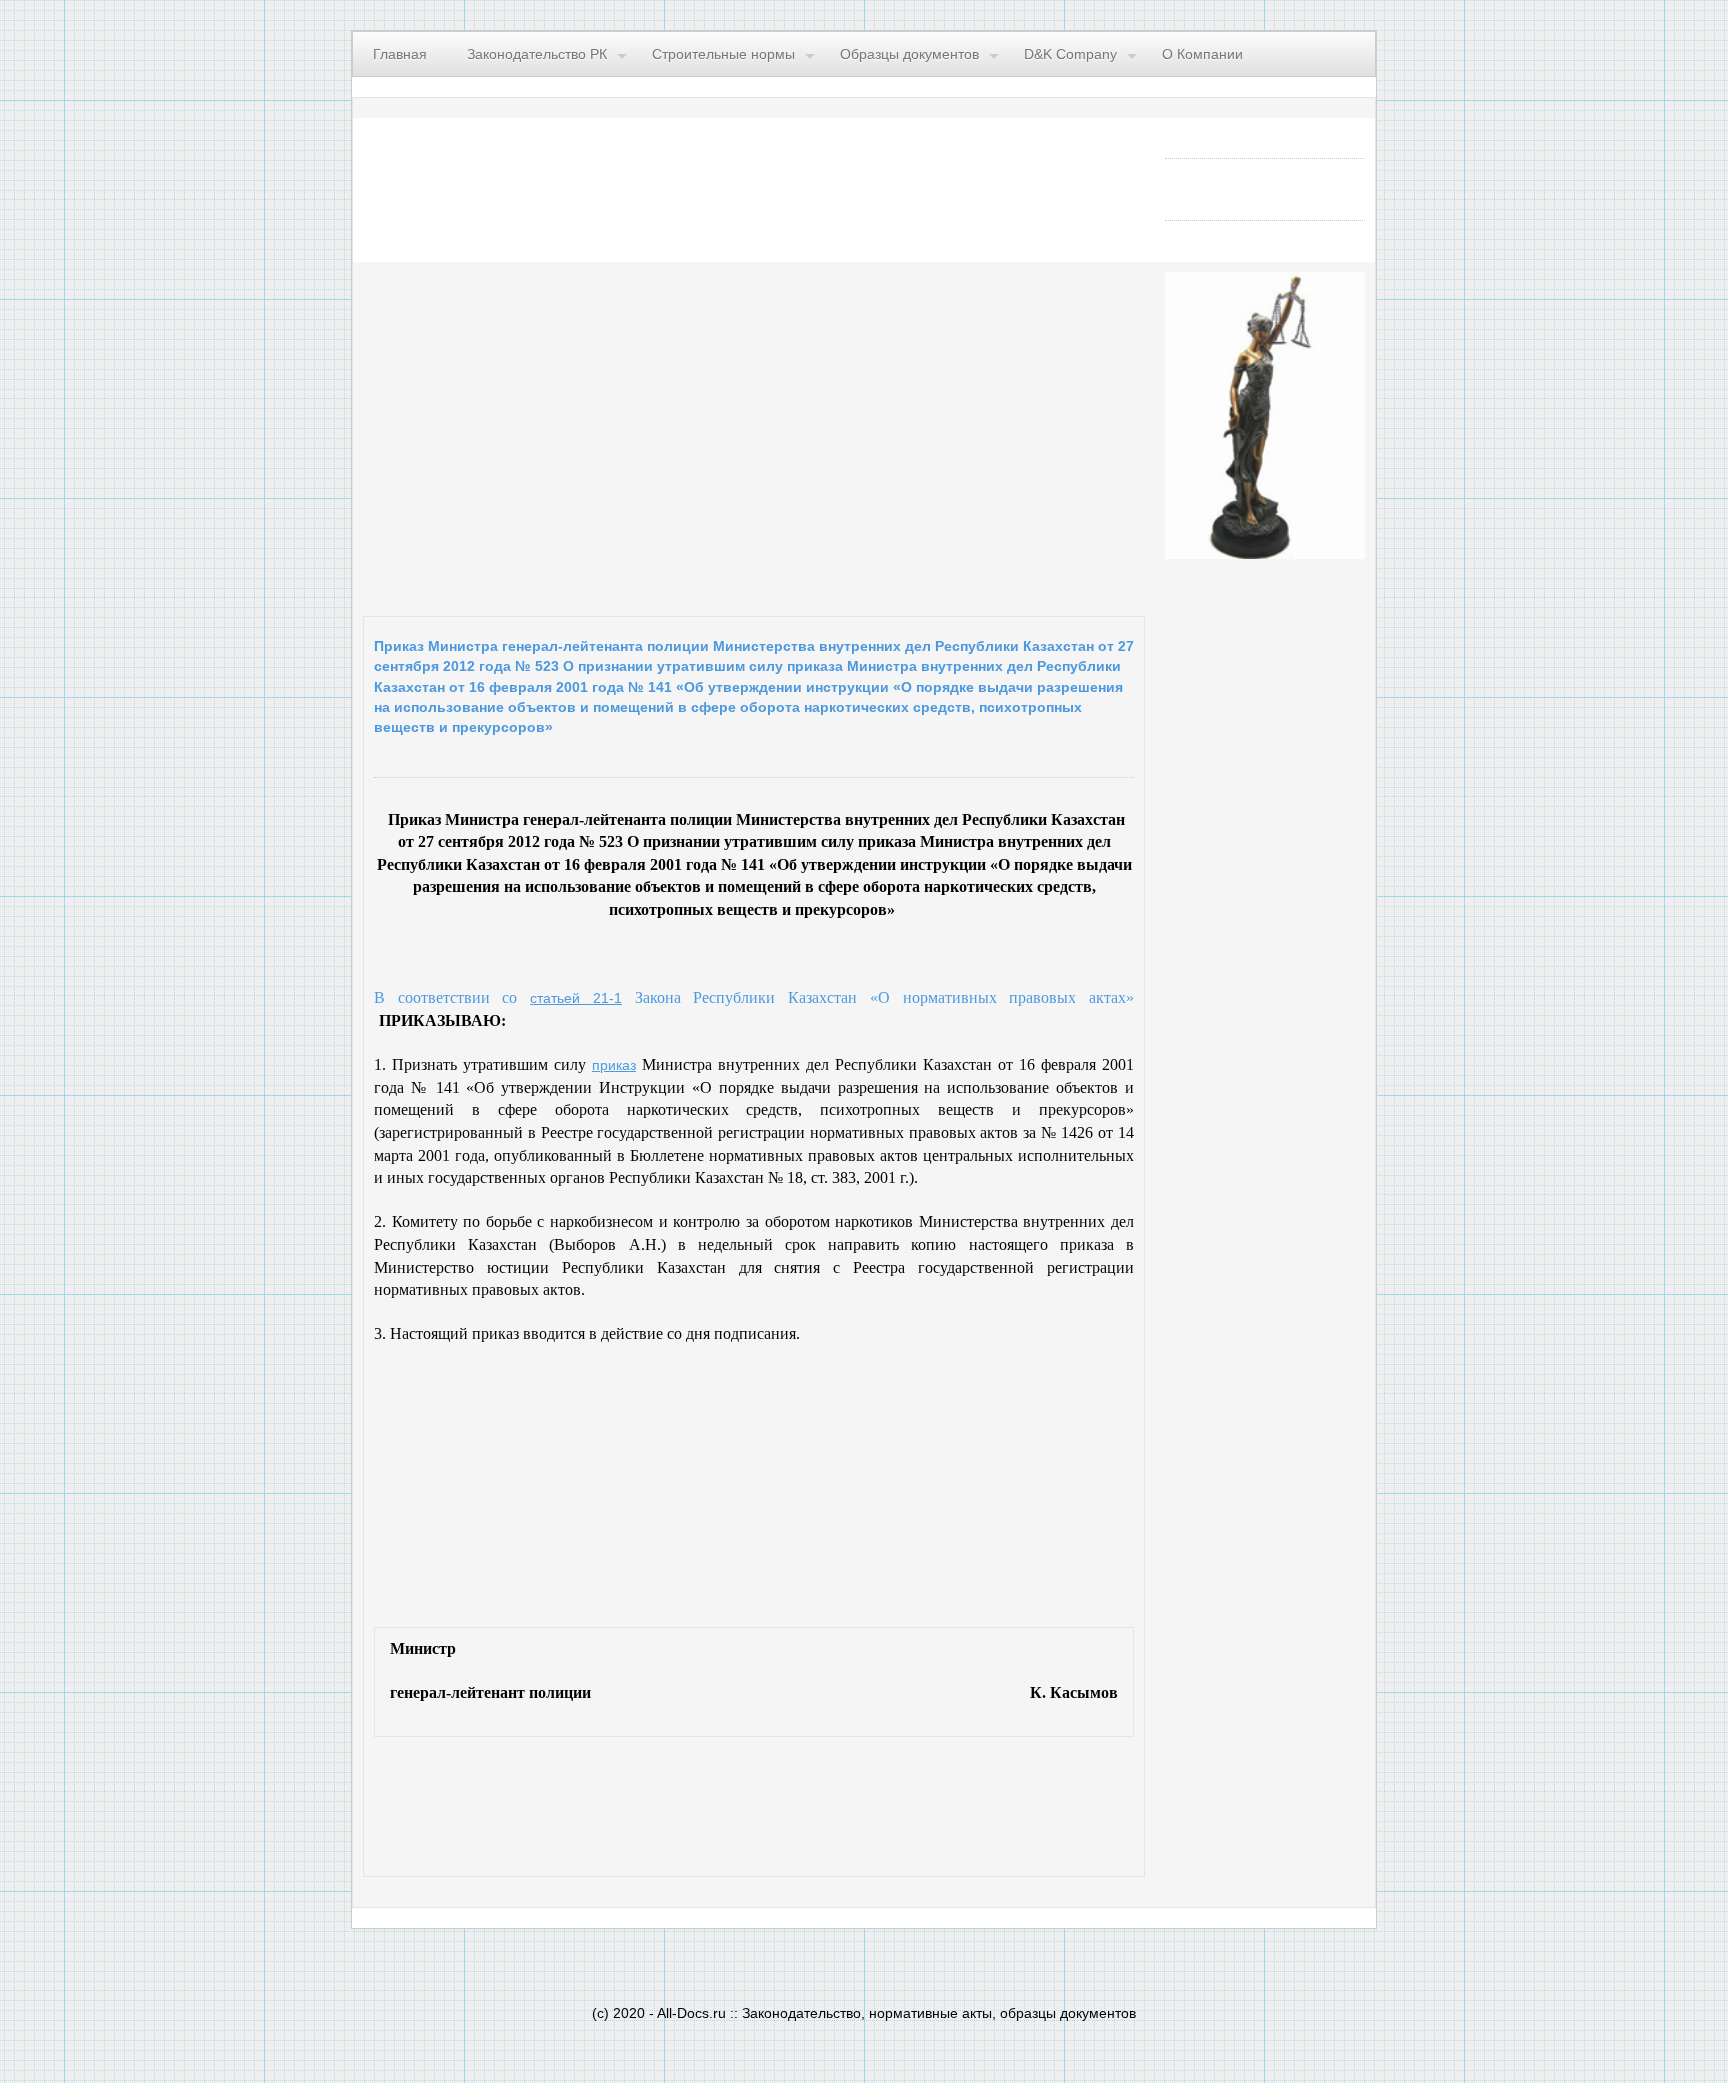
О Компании (1202, 54)
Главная (400, 54)
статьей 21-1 (576, 998)
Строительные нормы (723, 54)
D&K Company (1070, 54)
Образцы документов (909, 54)
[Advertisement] (608, 434)
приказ (614, 1065)
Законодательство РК (537, 54)
